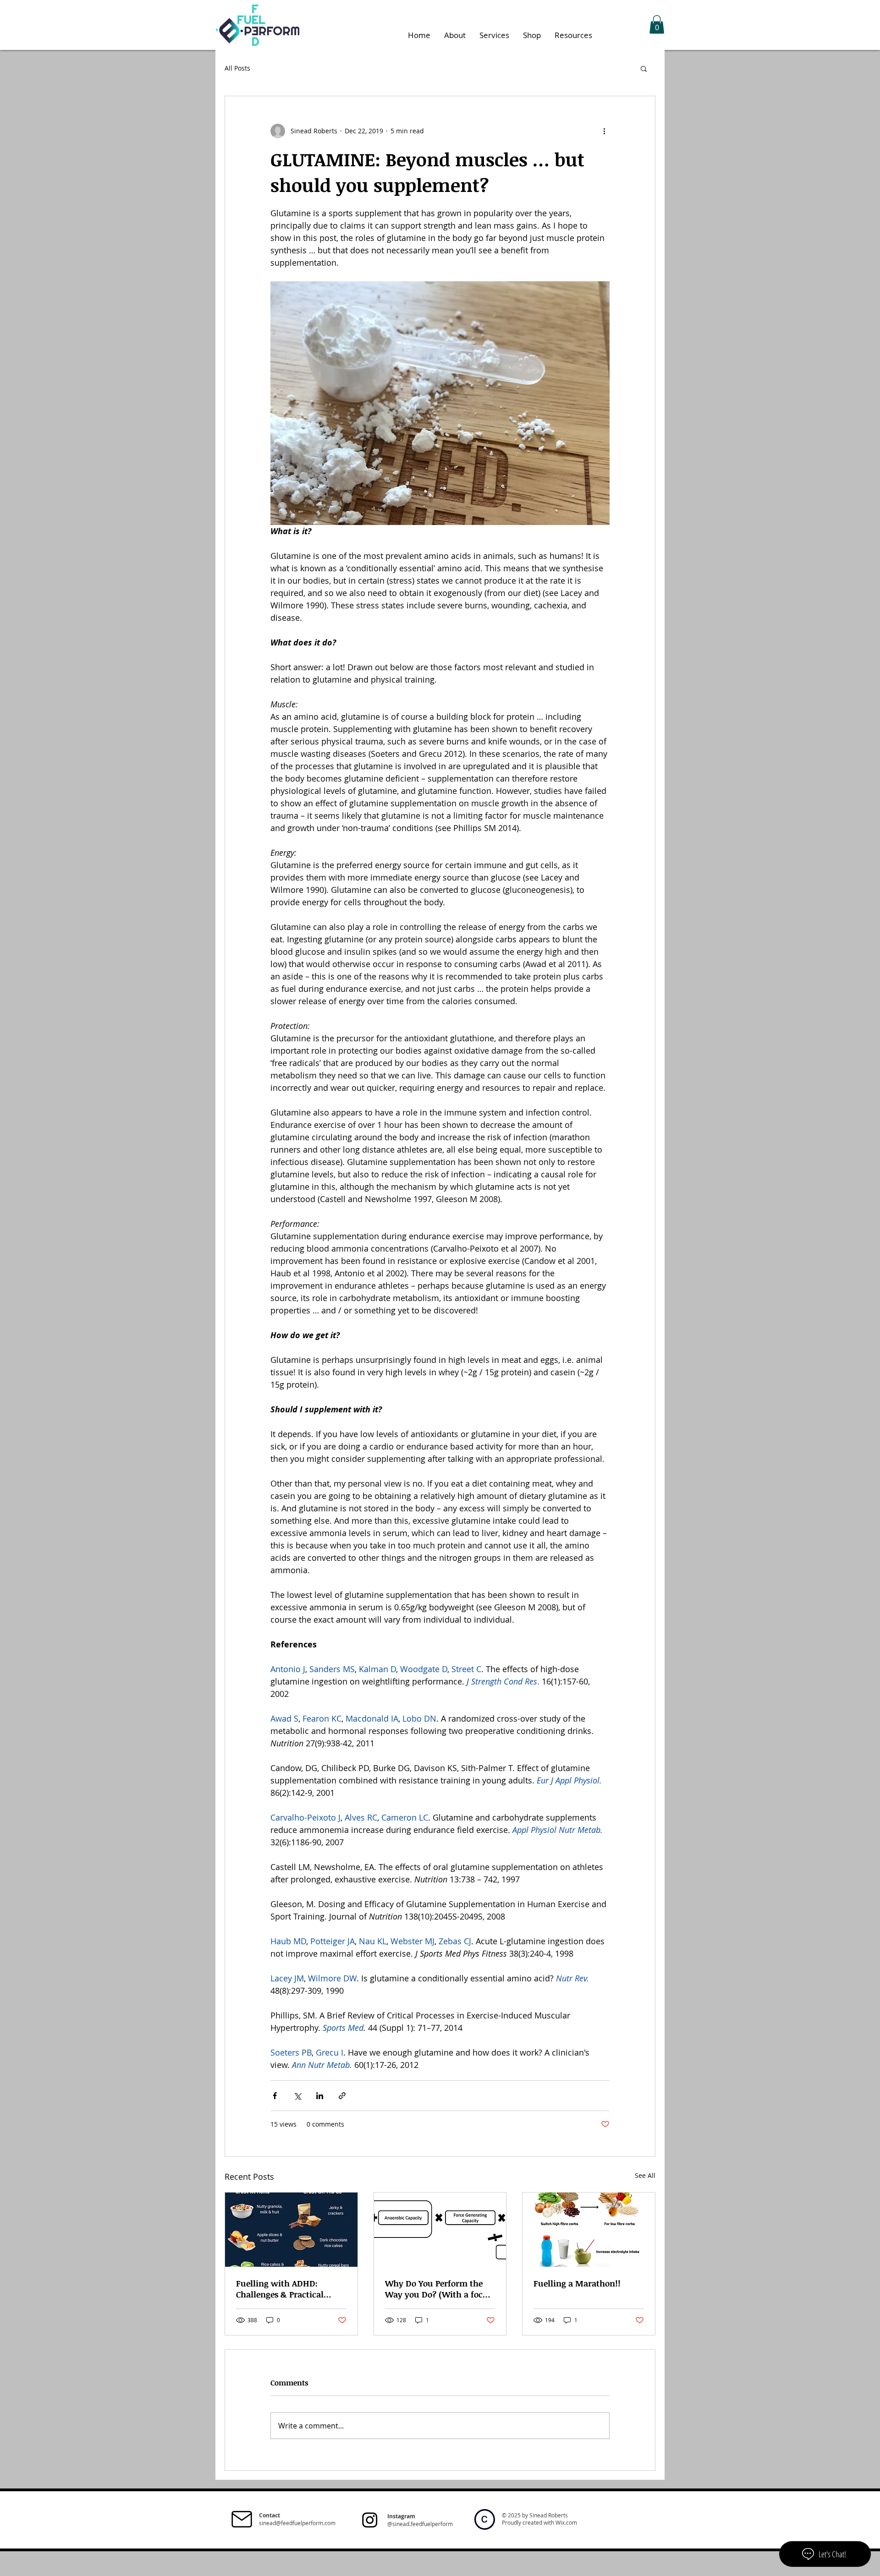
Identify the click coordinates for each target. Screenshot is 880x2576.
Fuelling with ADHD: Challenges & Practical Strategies (280, 2289)
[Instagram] (370, 2520)
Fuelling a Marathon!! (577, 2283)
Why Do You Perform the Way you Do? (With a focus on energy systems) (438, 2289)
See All (645, 2175)
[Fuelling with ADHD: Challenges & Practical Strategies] (291, 2230)
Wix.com (566, 2522)
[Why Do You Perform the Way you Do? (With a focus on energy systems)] (440, 2230)
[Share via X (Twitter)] (297, 2096)
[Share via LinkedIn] (320, 2096)
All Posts (237, 68)
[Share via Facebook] (275, 2096)
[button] (657, 25)
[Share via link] (342, 2096)
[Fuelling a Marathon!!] (589, 2230)
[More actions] (604, 131)
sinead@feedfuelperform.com (297, 2523)
